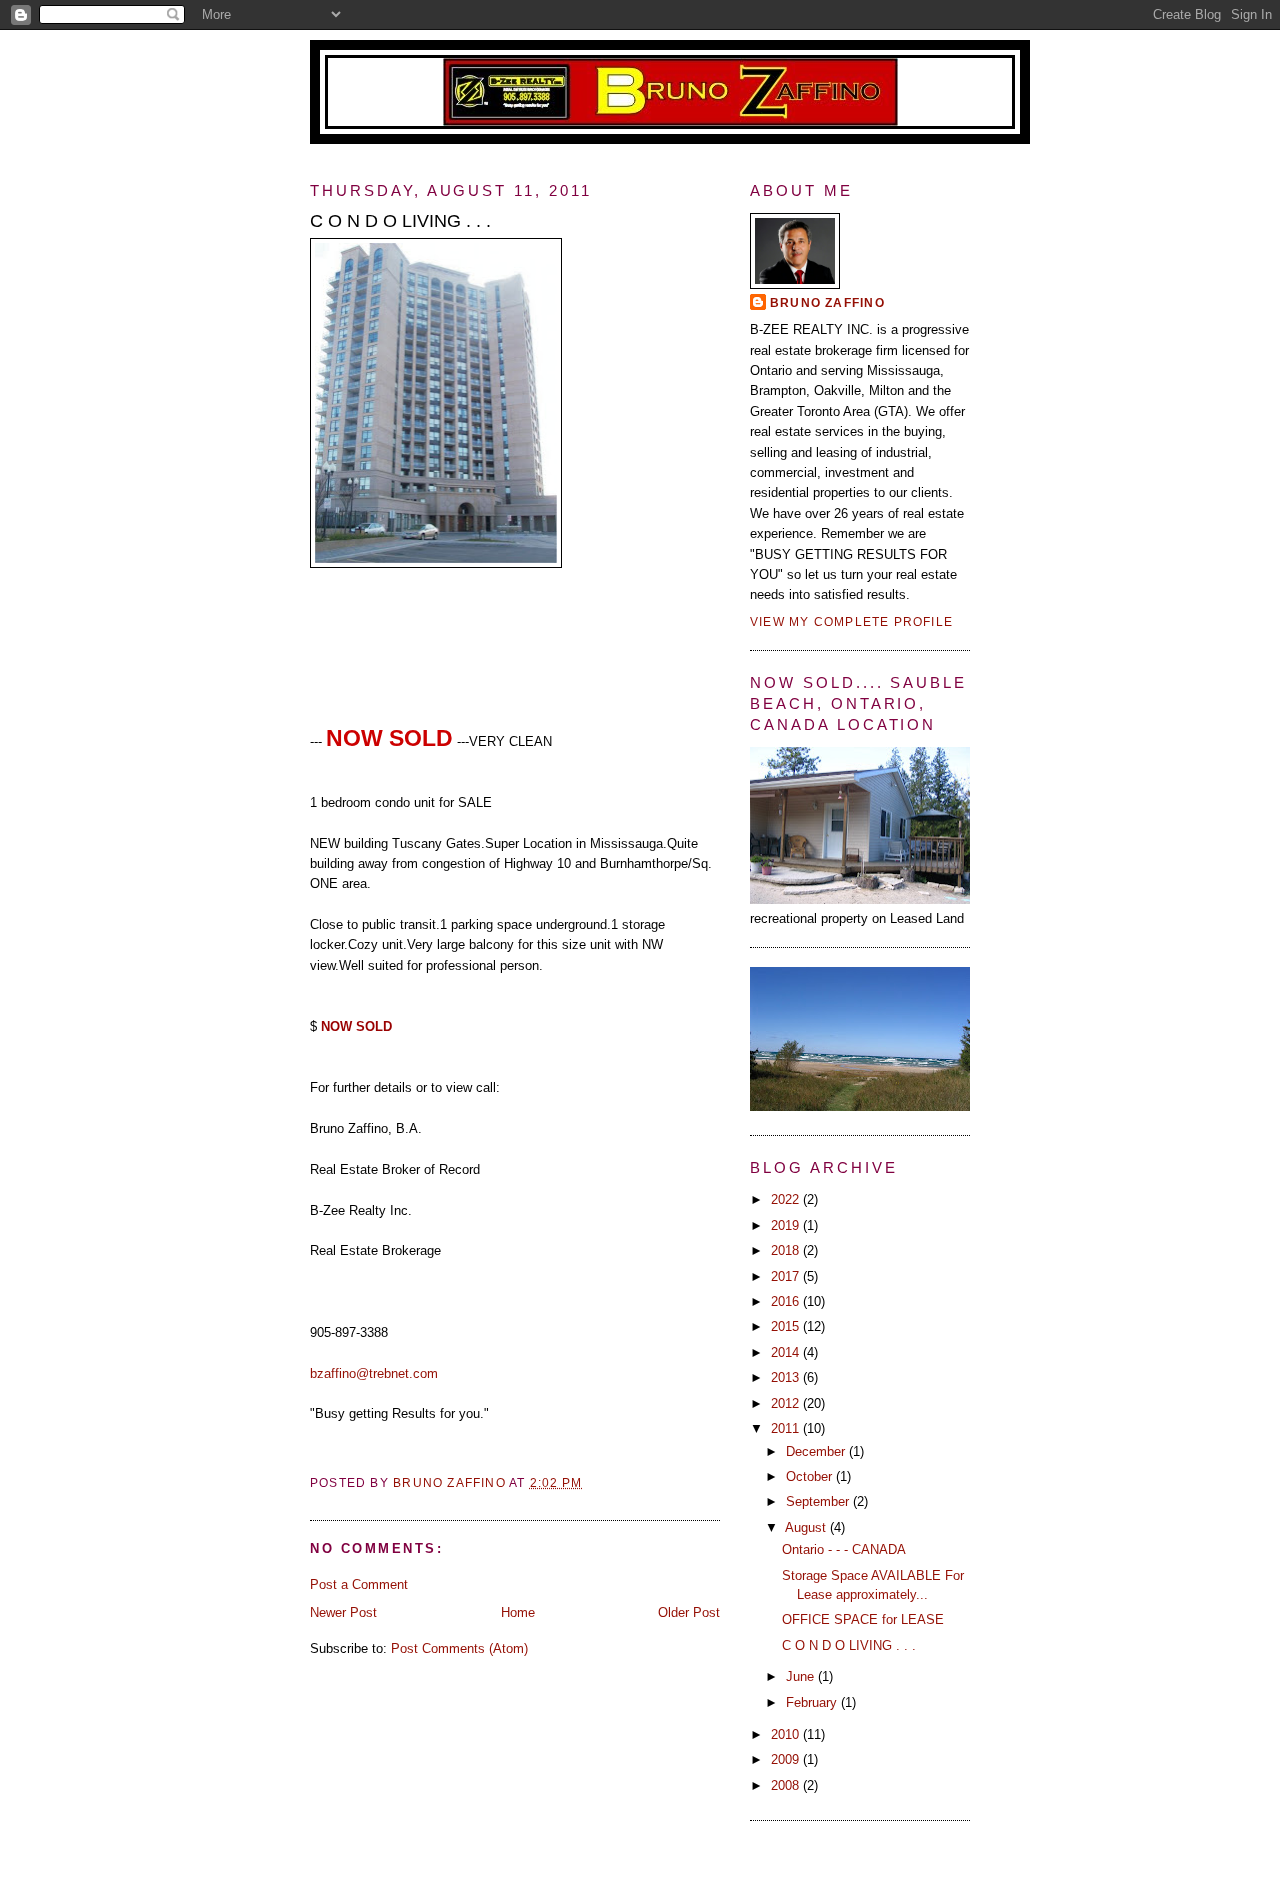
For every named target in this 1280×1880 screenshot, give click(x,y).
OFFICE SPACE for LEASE (863, 1619)
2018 (787, 1250)
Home (518, 1612)
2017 (787, 1276)
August (807, 1527)
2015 (787, 1326)
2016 (787, 1301)
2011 (787, 1428)
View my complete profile (851, 622)
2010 (787, 1734)
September (819, 1501)
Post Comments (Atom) (459, 1648)
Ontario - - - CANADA (844, 1549)
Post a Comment (359, 1584)
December (817, 1451)
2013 (787, 1377)
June (802, 1676)
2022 (787, 1199)
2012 (787, 1403)
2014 (787, 1352)
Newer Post (343, 1612)
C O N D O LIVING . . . (849, 1645)
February (813, 1702)
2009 (787, 1759)
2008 (787, 1785)
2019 (787, 1225)
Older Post (689, 1612)
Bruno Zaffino (827, 303)
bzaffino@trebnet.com (374, 1373)
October (811, 1476)
